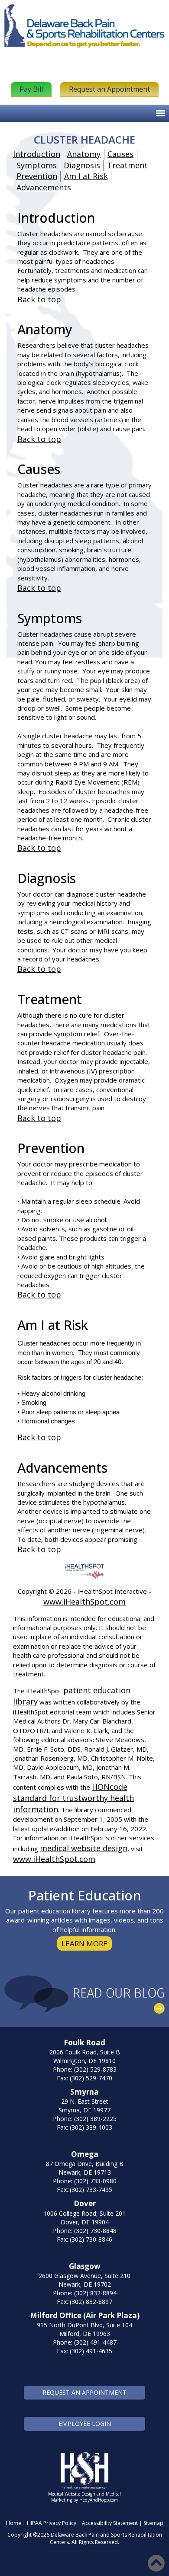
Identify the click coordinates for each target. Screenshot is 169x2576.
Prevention (37, 176)
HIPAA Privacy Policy (52, 2523)
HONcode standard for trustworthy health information (73, 1798)
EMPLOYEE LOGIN (85, 2424)
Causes (120, 154)
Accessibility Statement (110, 2523)
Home (14, 2523)
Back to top (39, 299)
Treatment (127, 165)
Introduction (37, 154)
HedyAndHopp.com (99, 2500)
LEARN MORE (84, 1943)
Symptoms (37, 165)
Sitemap (153, 2523)
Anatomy (84, 154)
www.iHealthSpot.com (84, 1602)
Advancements (44, 187)
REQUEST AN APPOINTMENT (84, 2392)
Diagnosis (82, 165)
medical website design (84, 1848)
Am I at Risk (86, 176)
